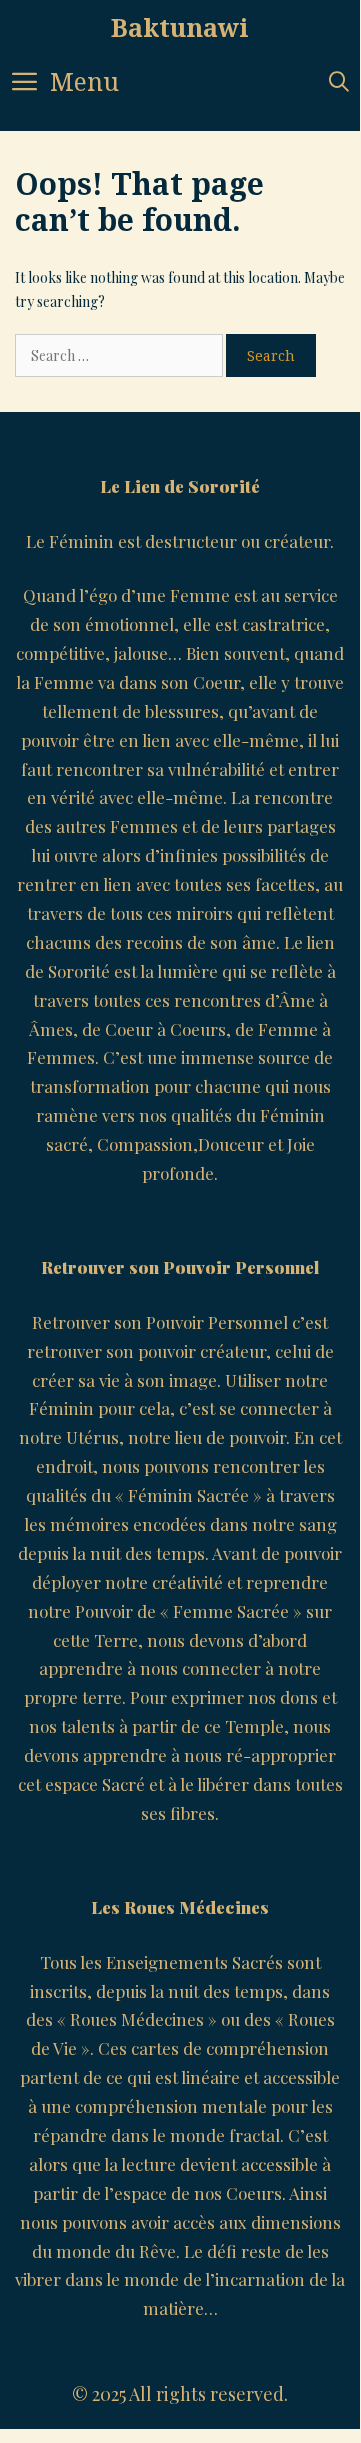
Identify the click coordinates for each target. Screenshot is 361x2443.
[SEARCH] (339, 81)
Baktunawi (180, 27)
